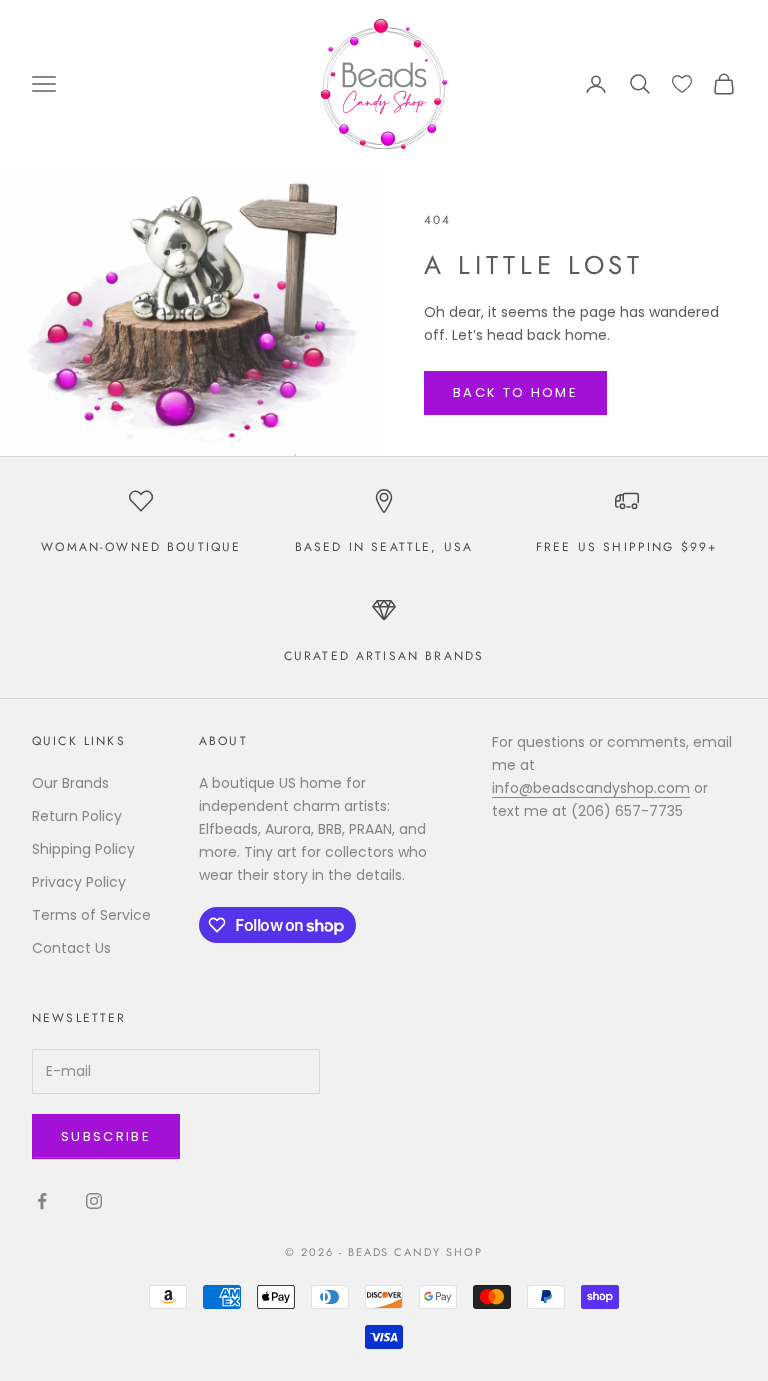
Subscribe (106, 1136)
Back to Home (515, 392)
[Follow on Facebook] (42, 1201)
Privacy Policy (79, 882)
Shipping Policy (83, 849)
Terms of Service (91, 915)
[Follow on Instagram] (94, 1201)
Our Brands (70, 783)
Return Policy (77, 816)
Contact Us (71, 948)
